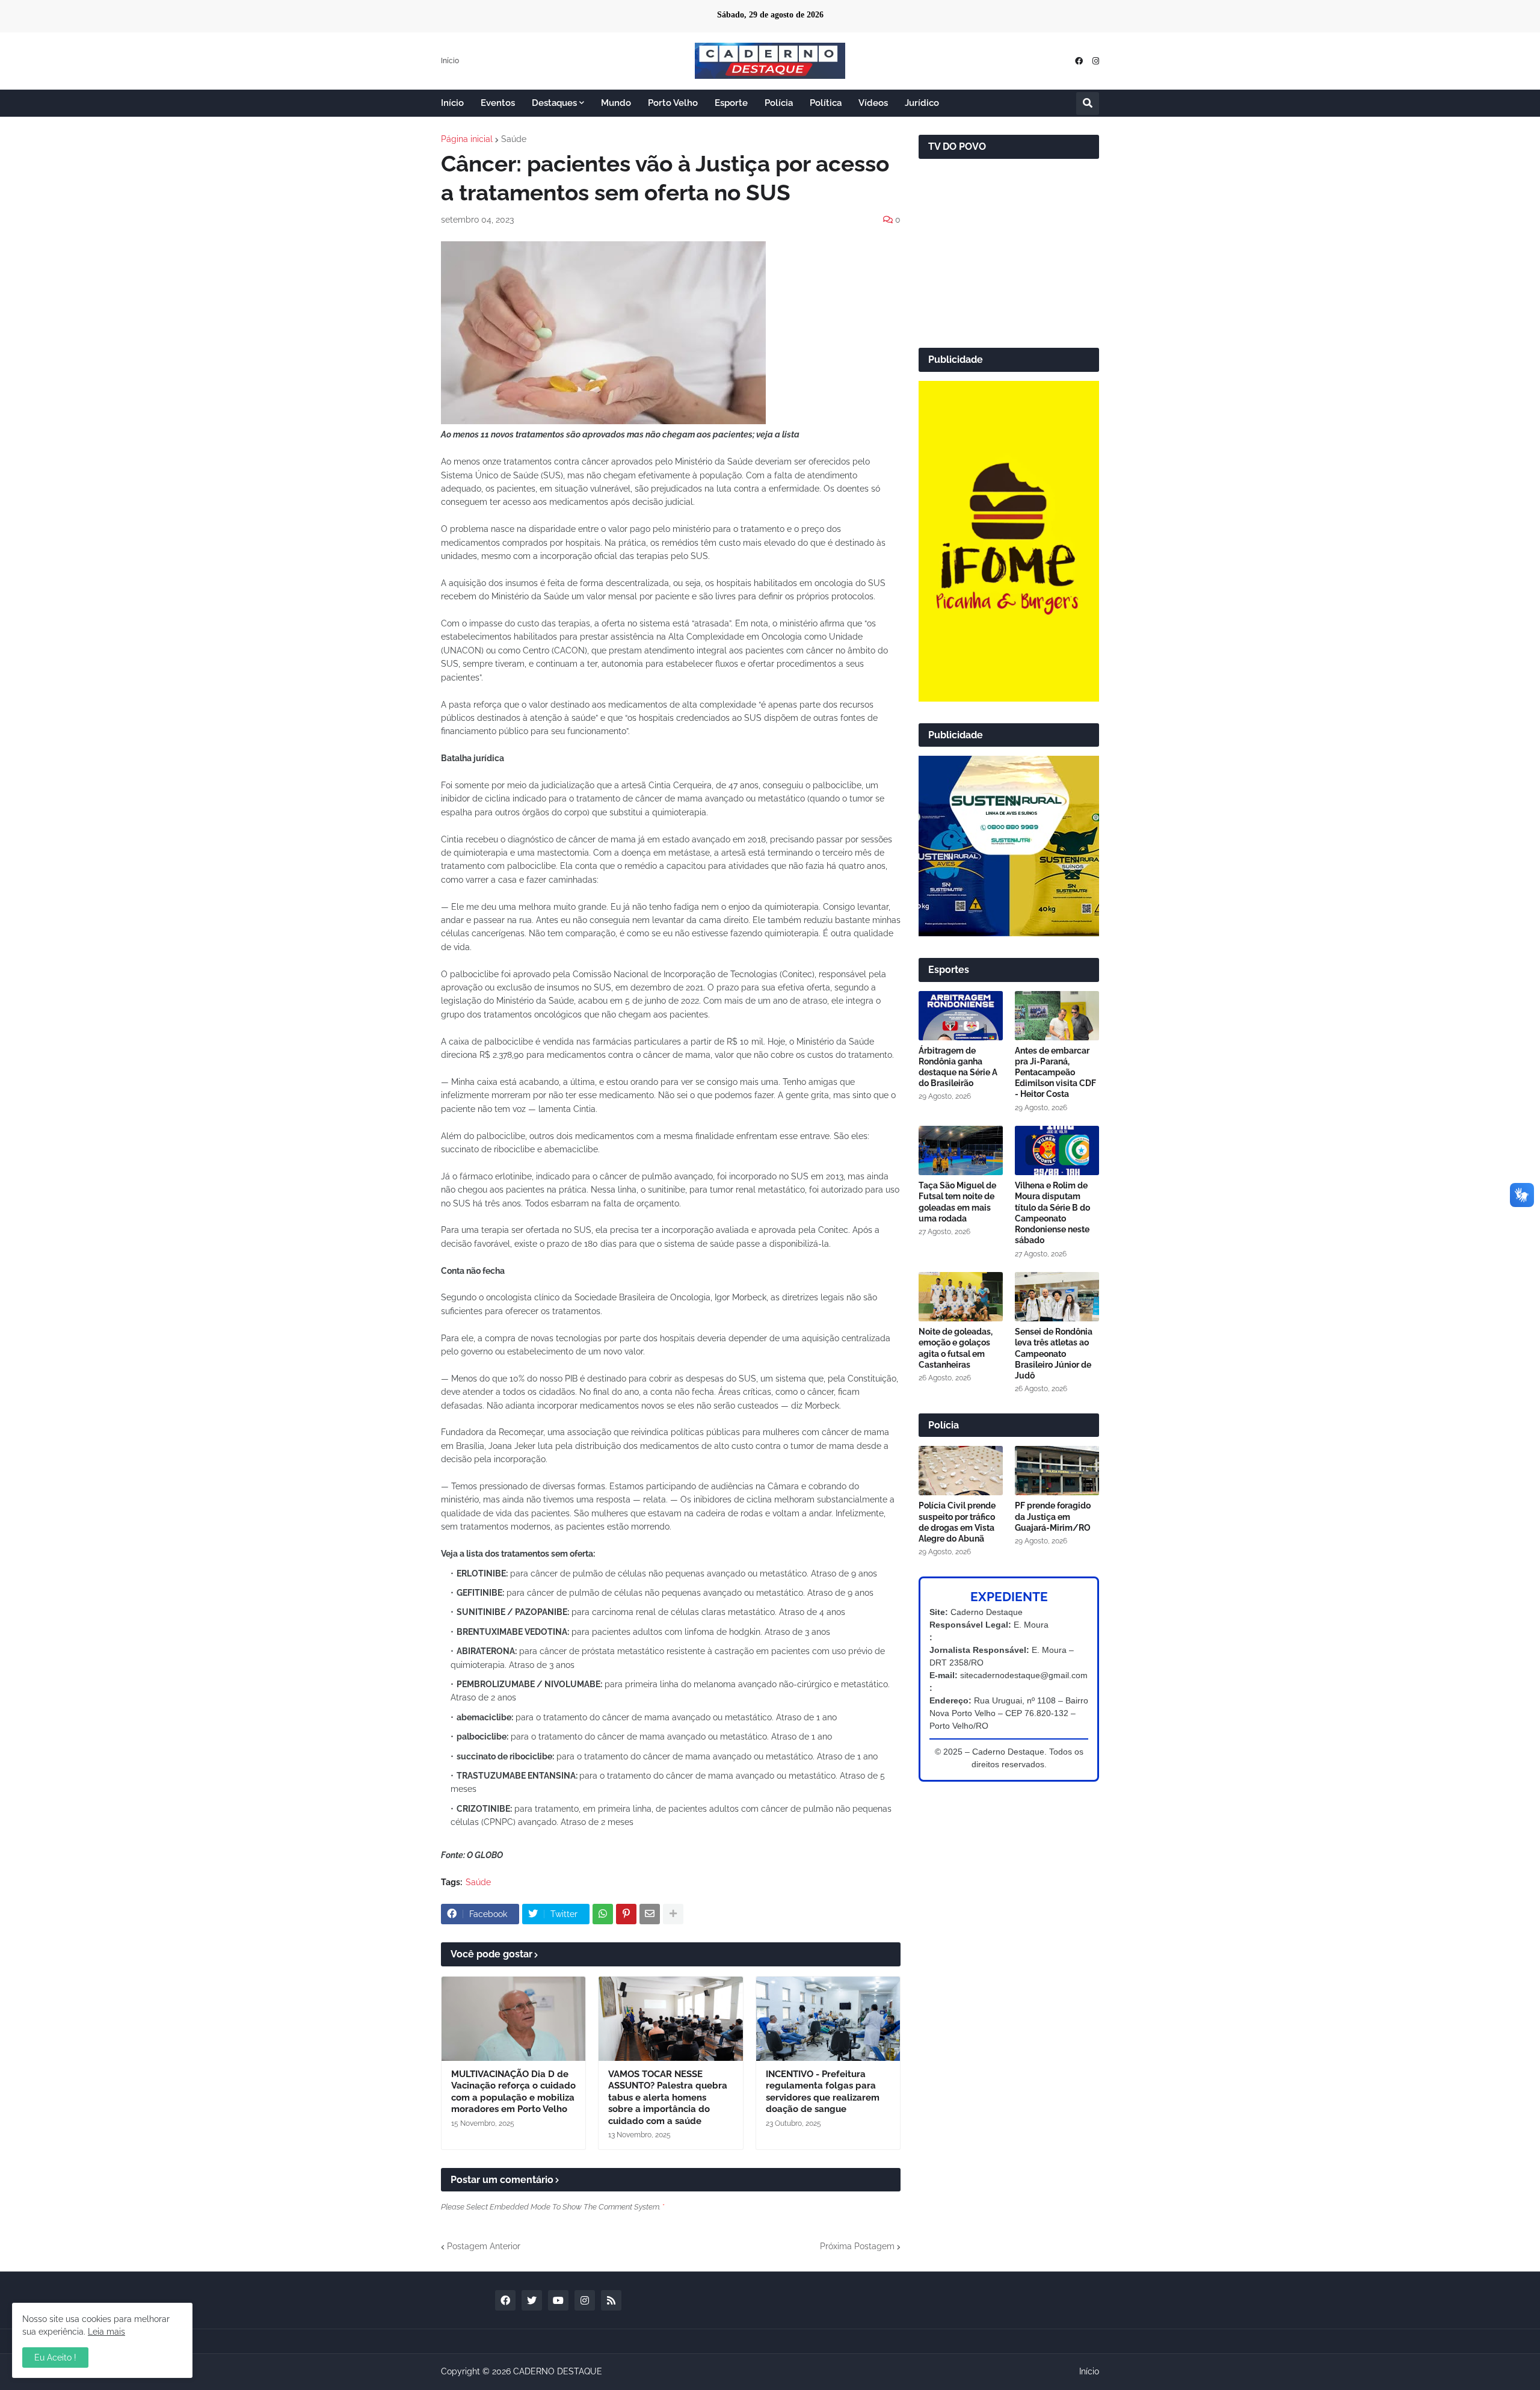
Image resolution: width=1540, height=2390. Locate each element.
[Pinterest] (626, 1914)
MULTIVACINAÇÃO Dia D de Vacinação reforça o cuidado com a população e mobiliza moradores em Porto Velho (513, 2092)
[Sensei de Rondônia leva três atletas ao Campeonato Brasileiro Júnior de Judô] (1057, 1297)
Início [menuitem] (452, 103)
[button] (1088, 103)
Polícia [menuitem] (779, 103)
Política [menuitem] (826, 103)
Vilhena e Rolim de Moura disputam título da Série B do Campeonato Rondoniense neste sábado (1052, 1213)
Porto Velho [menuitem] (673, 103)
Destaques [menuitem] (554, 103)
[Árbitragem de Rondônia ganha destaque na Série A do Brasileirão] (961, 1016)
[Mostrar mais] (673, 1914)
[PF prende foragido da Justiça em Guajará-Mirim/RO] (1057, 1471)
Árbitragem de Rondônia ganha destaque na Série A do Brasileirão (958, 1067)
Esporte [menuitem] (731, 103)
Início (450, 61)
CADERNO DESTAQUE (558, 2371)
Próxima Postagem (857, 2246)
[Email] (650, 1914)
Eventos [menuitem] (498, 103)
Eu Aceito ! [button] (55, 2358)
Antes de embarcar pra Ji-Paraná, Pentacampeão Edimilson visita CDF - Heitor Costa (1055, 1073)
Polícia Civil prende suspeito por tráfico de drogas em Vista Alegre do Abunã (957, 1522)
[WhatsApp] (603, 1914)
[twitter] (532, 2300)
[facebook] (1079, 61)
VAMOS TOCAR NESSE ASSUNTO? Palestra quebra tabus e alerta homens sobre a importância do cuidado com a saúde (668, 2098)
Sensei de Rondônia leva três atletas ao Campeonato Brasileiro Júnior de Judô (1054, 1354)
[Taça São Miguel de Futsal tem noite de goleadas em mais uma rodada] (961, 1150)
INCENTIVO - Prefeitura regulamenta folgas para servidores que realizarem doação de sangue (823, 2092)
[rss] (611, 2300)
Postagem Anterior (484, 2246)
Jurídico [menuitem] (922, 103)
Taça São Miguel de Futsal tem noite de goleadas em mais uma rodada (957, 1202)
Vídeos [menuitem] (873, 103)
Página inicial (467, 139)
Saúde (514, 139)
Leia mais (106, 2332)
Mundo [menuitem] (616, 103)
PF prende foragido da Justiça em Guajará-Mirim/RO (1053, 1516)
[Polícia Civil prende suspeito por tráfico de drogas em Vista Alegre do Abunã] (961, 1471)
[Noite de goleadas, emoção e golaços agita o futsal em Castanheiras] (961, 1297)
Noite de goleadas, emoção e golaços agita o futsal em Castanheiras (956, 1348)
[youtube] (558, 2300)
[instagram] (1096, 61)
